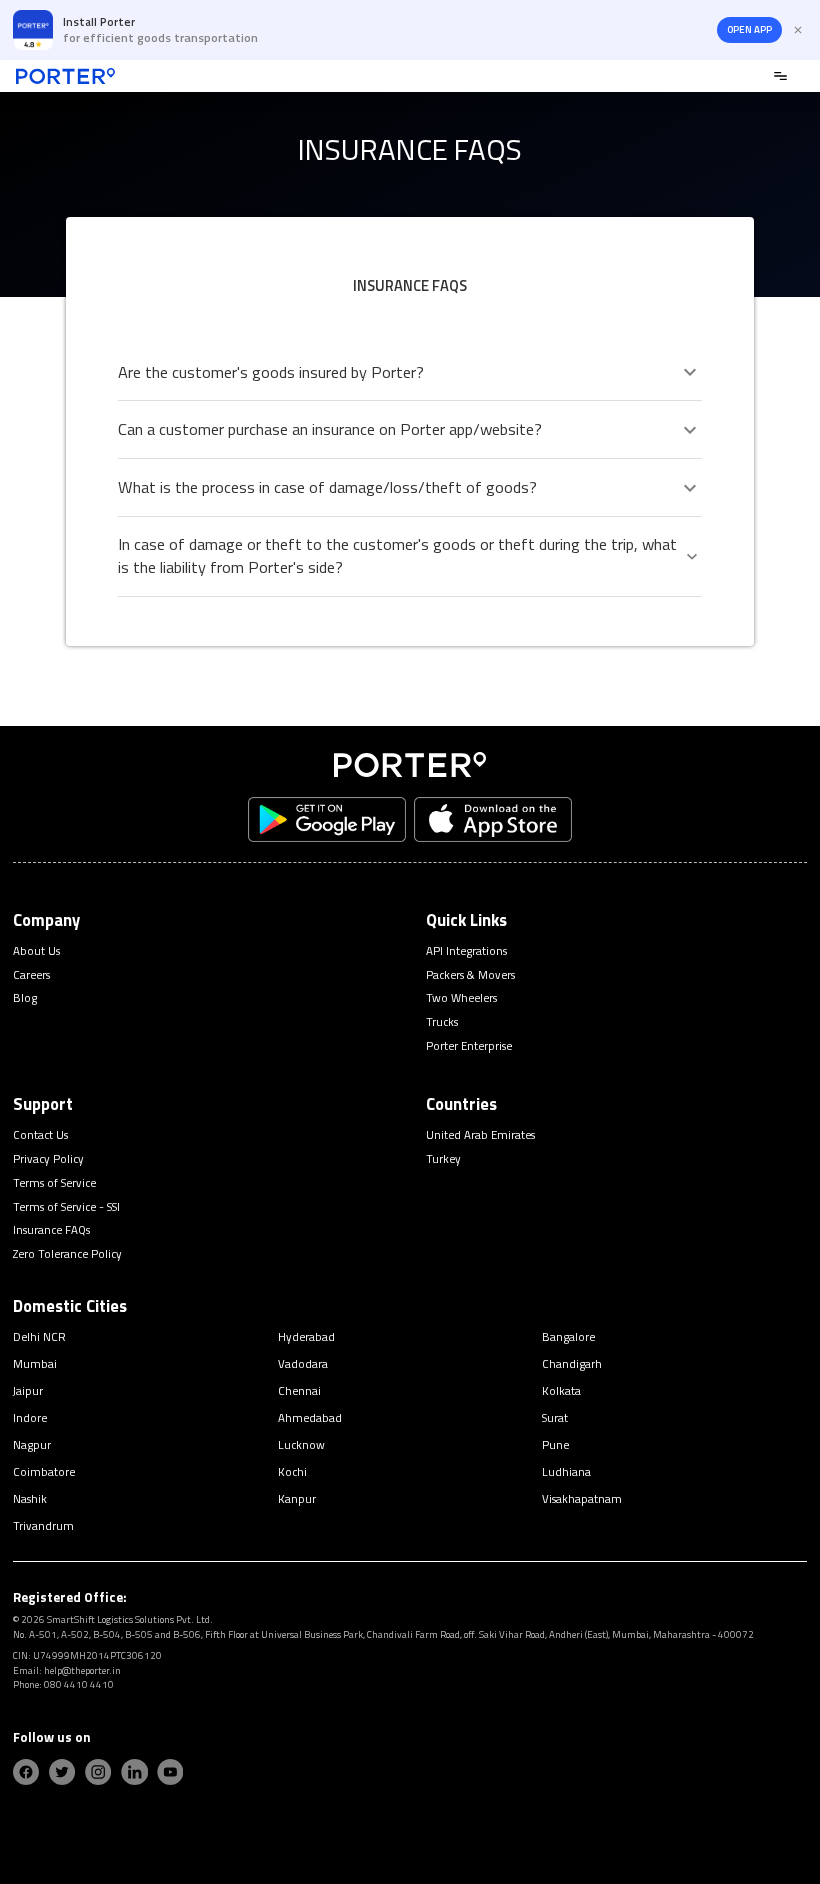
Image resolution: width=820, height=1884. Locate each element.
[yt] (170, 1772)
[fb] (26, 1772)
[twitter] (62, 1772)
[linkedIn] (134, 1772)
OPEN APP (749, 29)
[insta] (98, 1772)
